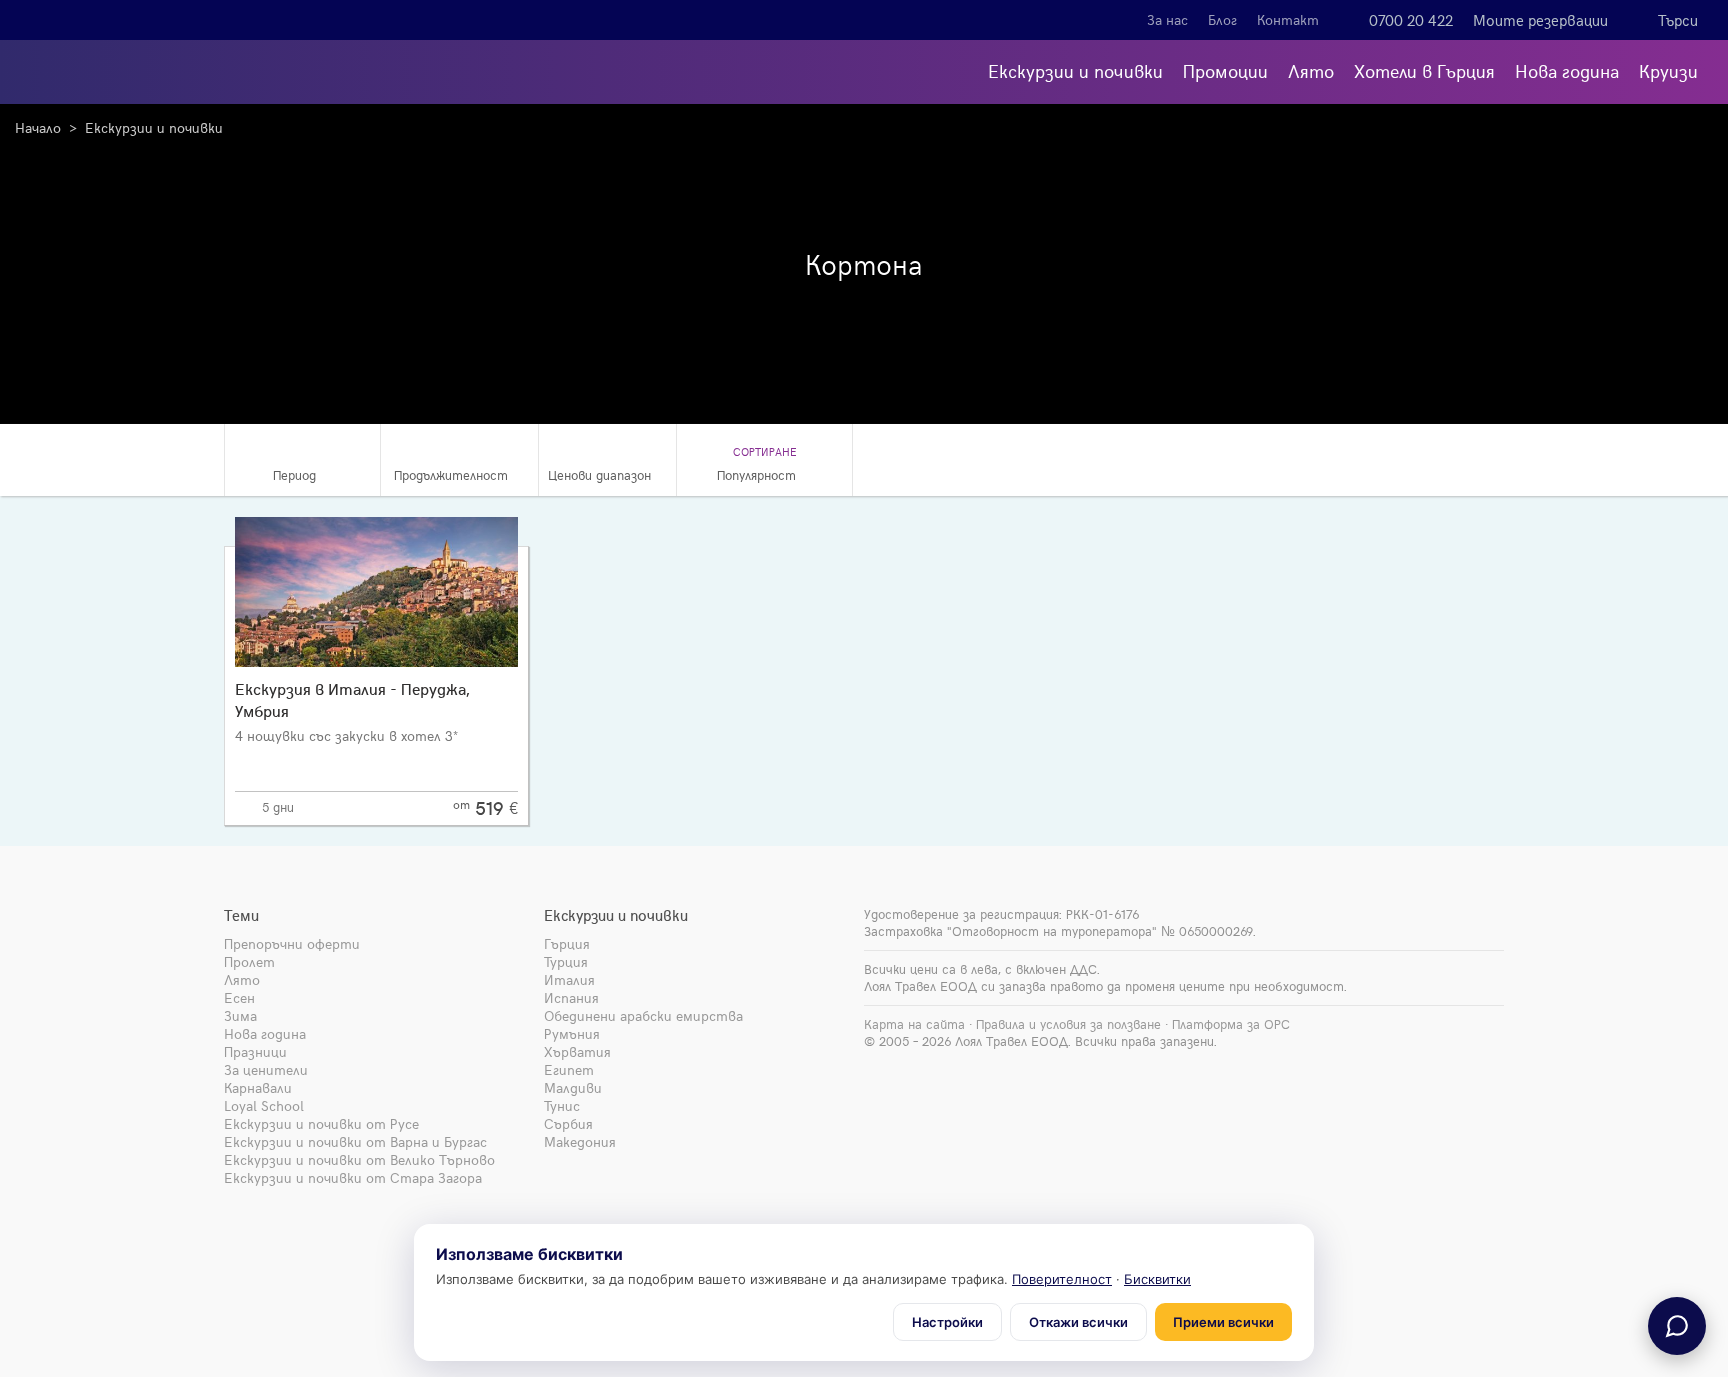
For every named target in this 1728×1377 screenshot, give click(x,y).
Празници (255, 1051)
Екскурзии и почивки (1075, 70)
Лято (1311, 70)
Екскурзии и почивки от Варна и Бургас (355, 1141)
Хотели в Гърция (1424, 70)
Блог (1222, 19)
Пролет (249, 961)
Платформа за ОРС (1231, 1024)
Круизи (1668, 70)
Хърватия (577, 1051)
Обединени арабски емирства (643, 1015)
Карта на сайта (914, 1024)
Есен (239, 997)
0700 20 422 (1411, 20)
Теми (241, 915)
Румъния (572, 1033)
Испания (571, 997)
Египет (569, 1069)
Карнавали (258, 1087)
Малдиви (573, 1087)
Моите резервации (1540, 20)
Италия (569, 979)
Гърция (567, 943)
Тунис (562, 1105)
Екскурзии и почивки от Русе (321, 1123)
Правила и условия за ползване (1068, 1024)
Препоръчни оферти (292, 943)
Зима (240, 1015)
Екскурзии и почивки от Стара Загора (353, 1177)
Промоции (1225, 70)
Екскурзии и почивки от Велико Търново (359, 1159)
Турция (566, 961)
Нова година (1567, 70)
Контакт (1288, 19)
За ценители (266, 1069)
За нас (1167, 19)
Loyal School (264, 1105)
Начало (38, 127)
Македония (580, 1141)
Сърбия (568, 1123)
